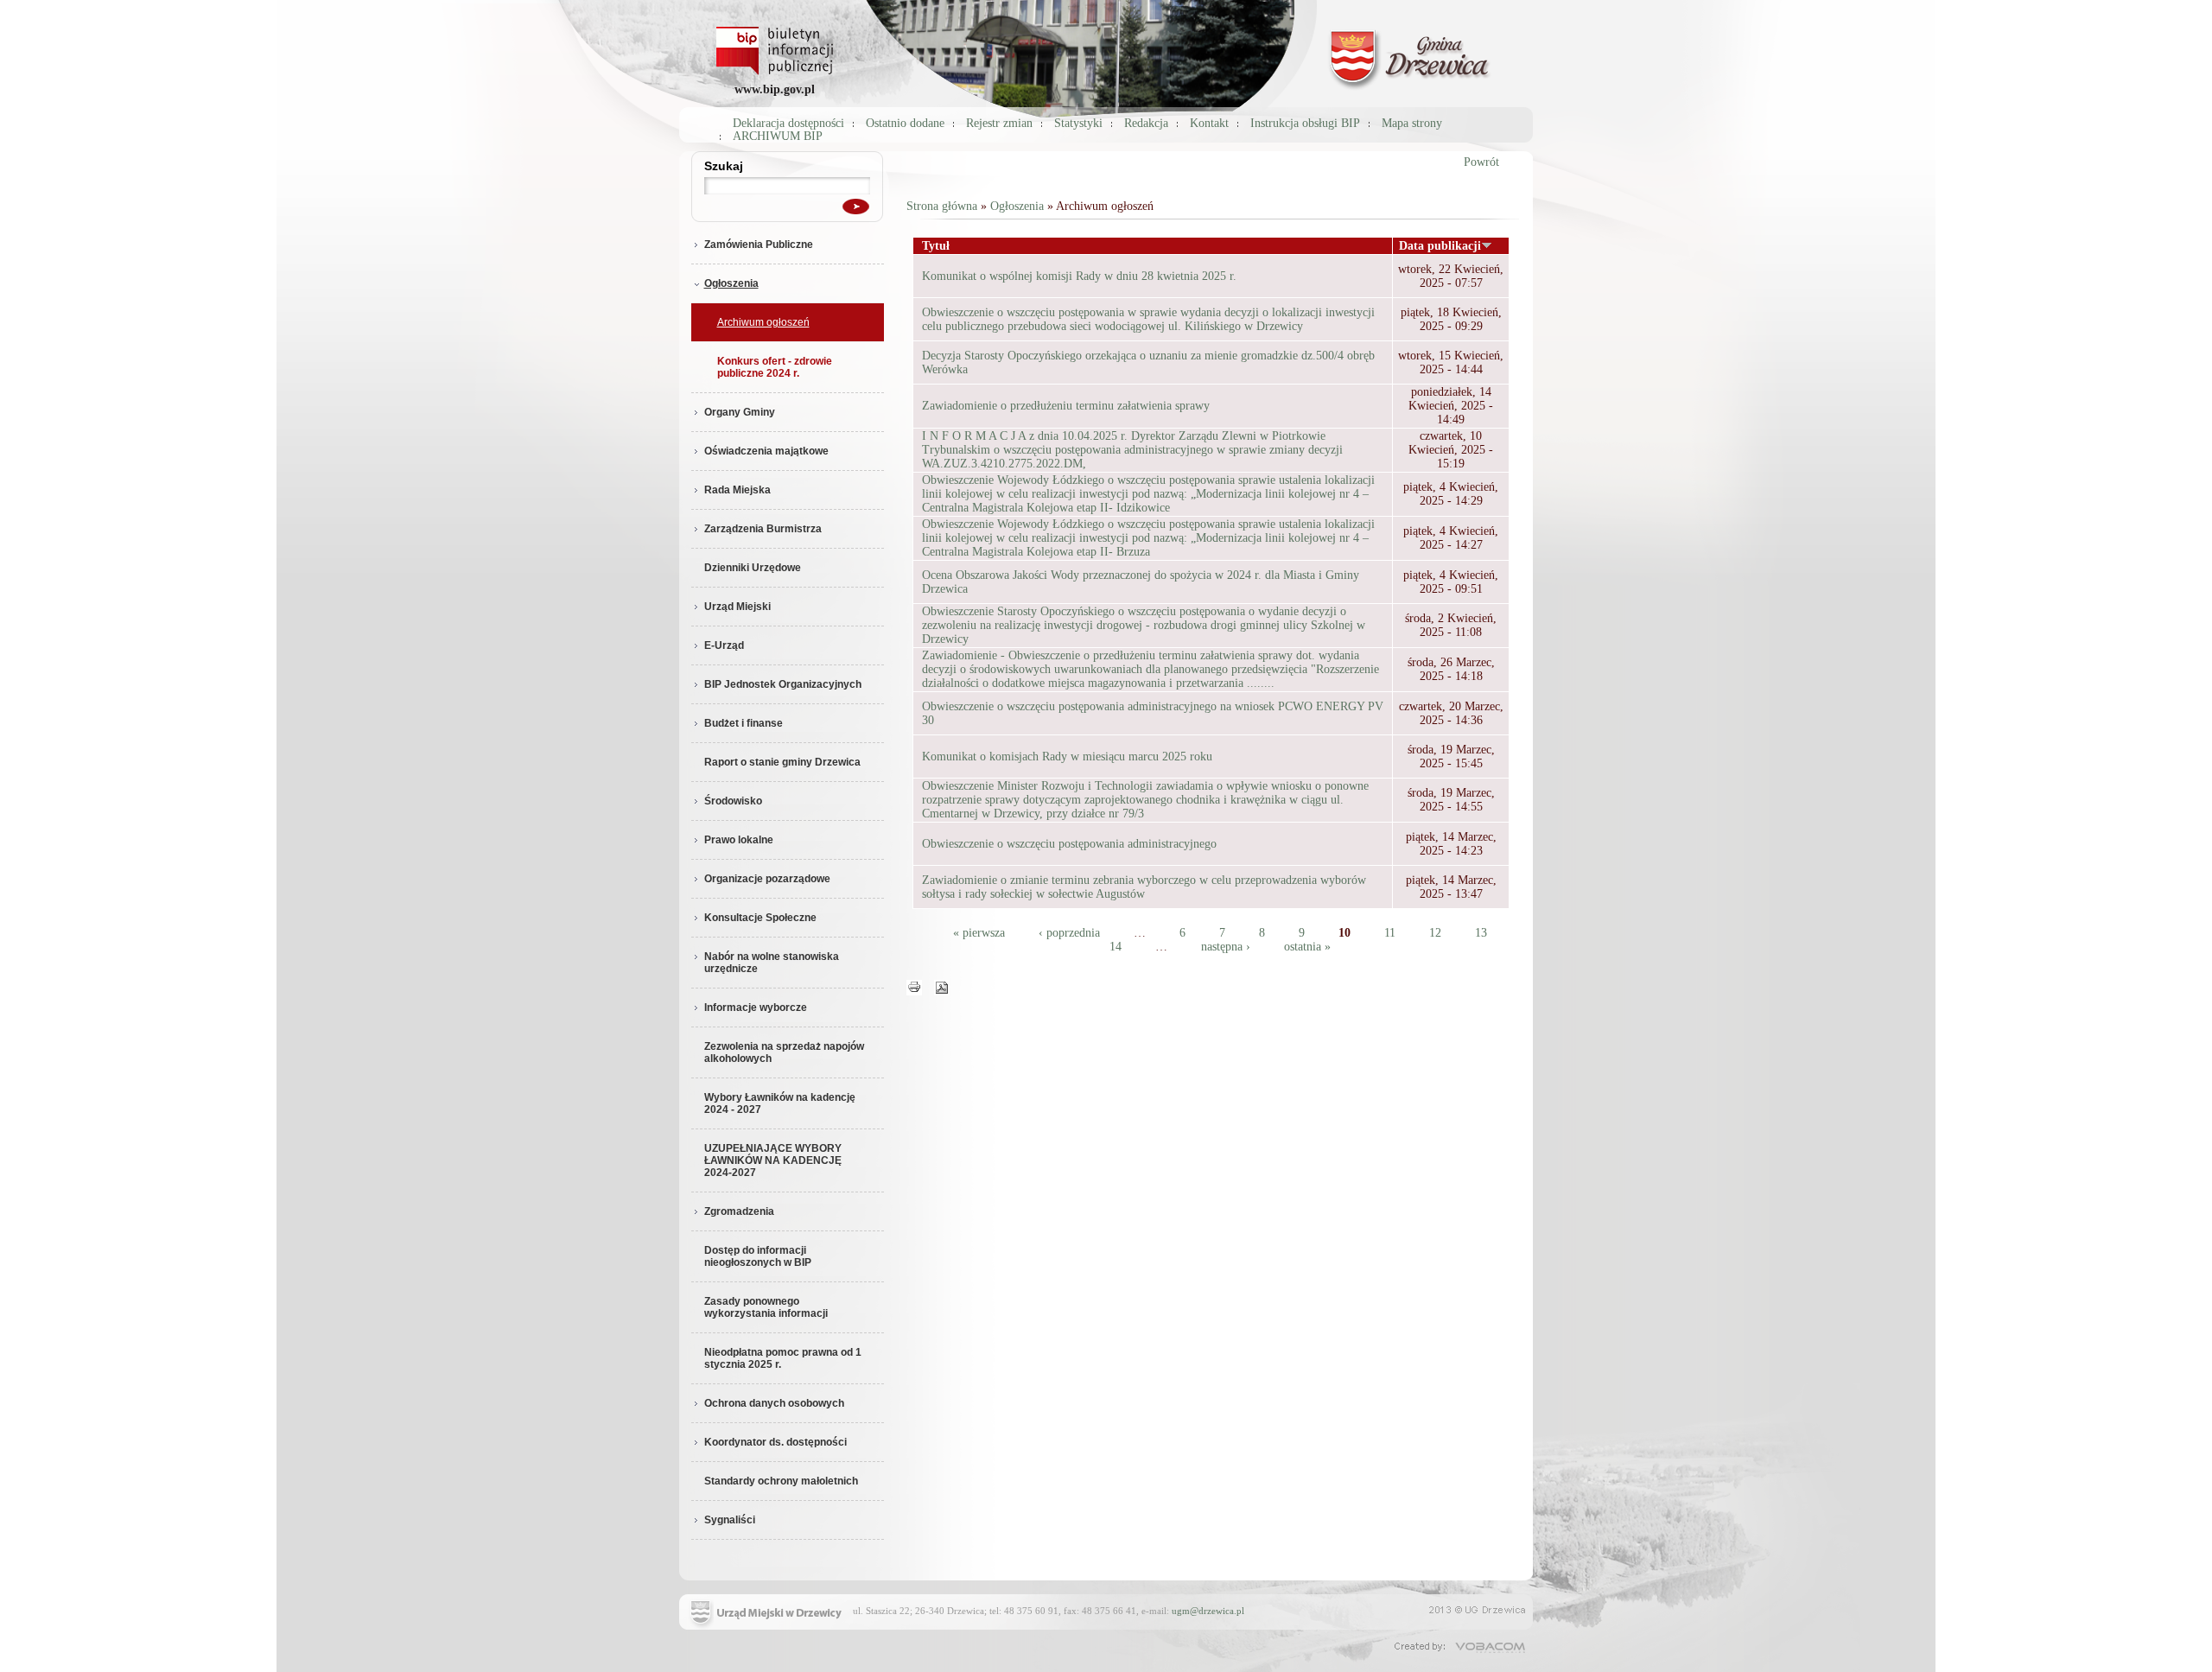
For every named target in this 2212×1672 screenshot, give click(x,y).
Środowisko (733, 801)
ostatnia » (1307, 947)
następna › (1226, 947)
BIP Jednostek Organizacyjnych (783, 684)
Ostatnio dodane (905, 123)
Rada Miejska (737, 490)
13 (1481, 933)
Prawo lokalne (739, 840)
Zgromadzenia (739, 1211)
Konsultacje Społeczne (760, 918)
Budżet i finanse (744, 723)
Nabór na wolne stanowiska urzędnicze (772, 963)
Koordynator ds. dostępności (775, 1442)
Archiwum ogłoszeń (763, 322)
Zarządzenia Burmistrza (763, 529)
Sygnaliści (730, 1520)
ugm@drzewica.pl (1208, 1611)
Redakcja (1146, 123)
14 (1116, 947)
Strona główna (942, 206)
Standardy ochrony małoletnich (781, 1481)
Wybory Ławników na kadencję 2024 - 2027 (780, 1103)
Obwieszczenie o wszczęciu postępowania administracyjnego (1069, 844)
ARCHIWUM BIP (778, 136)
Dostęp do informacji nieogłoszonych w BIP (758, 1256)
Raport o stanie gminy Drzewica (782, 762)
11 (1390, 933)
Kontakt (1209, 123)
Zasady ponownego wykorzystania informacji (766, 1307)
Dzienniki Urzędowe (753, 568)
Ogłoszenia (731, 283)
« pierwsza (979, 933)
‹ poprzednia (1069, 933)
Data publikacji (1440, 246)
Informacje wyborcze (756, 1008)
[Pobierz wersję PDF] (942, 986)
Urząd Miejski (737, 607)
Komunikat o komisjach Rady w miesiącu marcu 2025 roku (1067, 757)
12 (1435, 933)
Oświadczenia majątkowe (766, 451)
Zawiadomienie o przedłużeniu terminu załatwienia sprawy (1066, 406)
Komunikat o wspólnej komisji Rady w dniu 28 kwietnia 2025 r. (1079, 276)
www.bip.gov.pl (775, 89)
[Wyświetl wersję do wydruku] (914, 986)
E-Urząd (724, 645)
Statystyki (1078, 123)
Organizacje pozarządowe (767, 879)
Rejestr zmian (999, 123)
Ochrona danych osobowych (774, 1403)
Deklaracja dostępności (788, 123)
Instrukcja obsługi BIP (1305, 123)
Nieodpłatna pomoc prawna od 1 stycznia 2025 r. (783, 1358)
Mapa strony (1412, 123)
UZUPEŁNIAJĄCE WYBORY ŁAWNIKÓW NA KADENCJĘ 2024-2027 (773, 1160)
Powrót (1481, 162)
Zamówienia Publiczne (759, 245)
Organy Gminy (740, 412)
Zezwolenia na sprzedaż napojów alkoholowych (784, 1052)
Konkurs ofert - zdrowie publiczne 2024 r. (775, 367)
